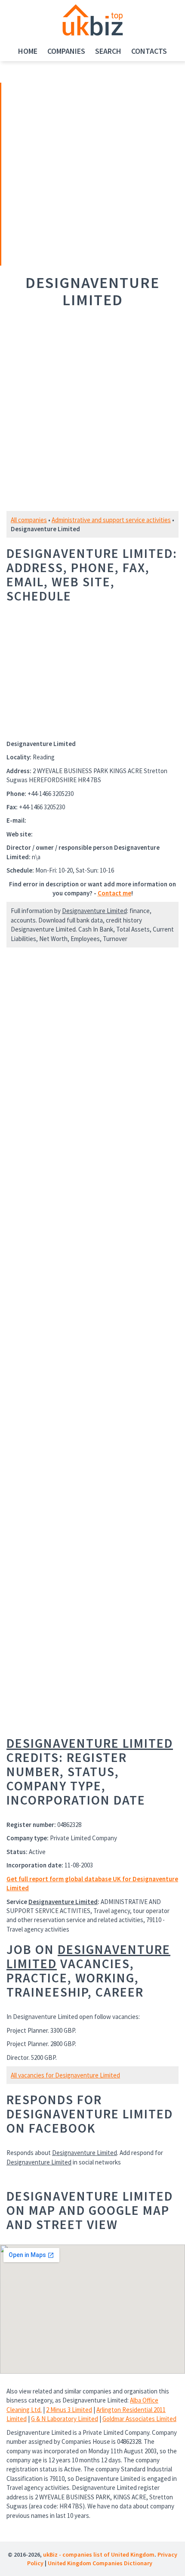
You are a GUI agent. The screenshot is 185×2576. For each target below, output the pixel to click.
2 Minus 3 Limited (69, 2410)
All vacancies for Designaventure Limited (65, 2075)
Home (28, 51)
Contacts (149, 51)
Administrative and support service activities (111, 520)
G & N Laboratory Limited (65, 2419)
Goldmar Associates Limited (139, 2419)
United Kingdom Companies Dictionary (100, 2563)
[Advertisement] (62, 173)
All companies (29, 520)
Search (108, 51)
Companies (66, 51)
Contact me (114, 893)
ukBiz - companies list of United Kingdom (99, 2554)
